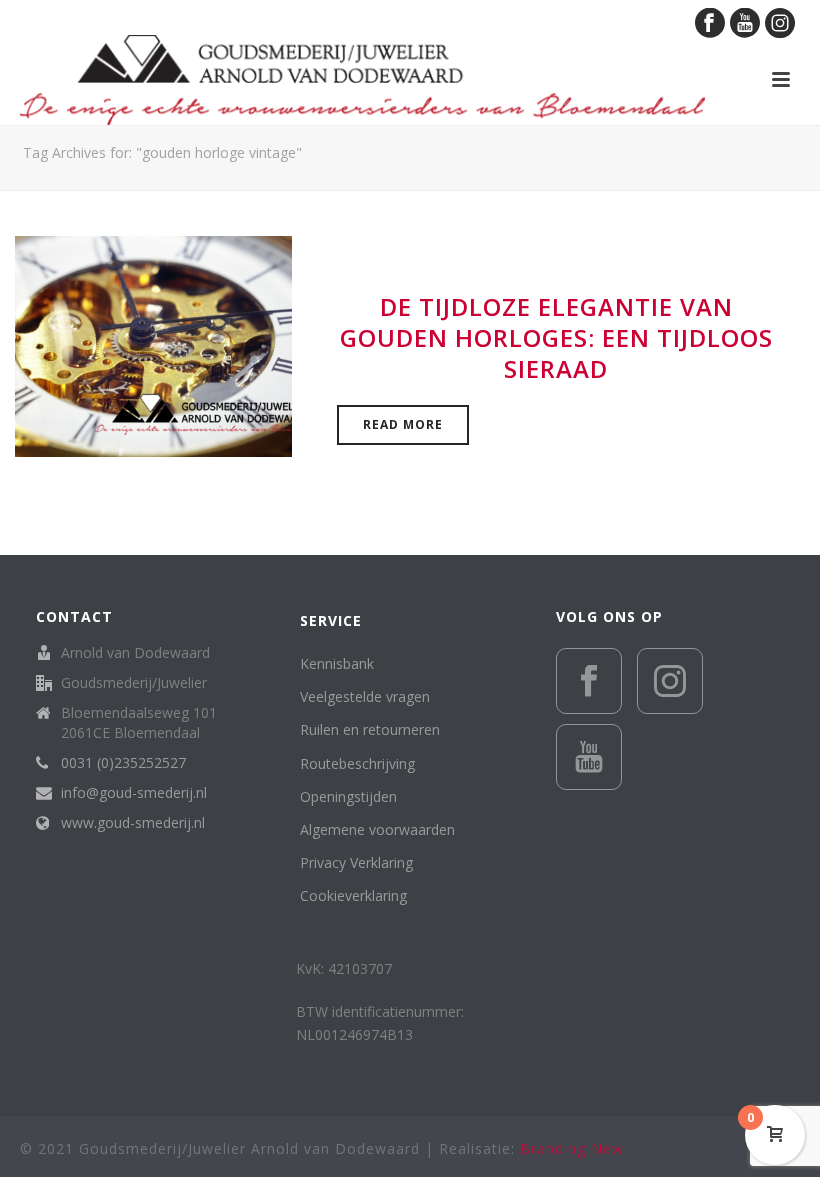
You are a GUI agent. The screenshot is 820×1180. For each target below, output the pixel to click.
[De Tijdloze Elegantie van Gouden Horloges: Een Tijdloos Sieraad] (153, 344)
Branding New (572, 1148)
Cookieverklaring (353, 895)
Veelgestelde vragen (365, 696)
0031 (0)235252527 (123, 763)
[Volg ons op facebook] (589, 681)
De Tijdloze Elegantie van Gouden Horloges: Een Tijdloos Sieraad (556, 337)
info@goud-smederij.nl (134, 793)
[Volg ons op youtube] (589, 757)
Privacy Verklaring (356, 862)
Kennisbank (337, 663)
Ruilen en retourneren (370, 729)
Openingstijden (348, 796)
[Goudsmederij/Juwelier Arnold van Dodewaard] (362, 80)
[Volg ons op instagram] (670, 681)
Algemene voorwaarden (377, 829)
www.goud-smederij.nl (133, 823)
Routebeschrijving (357, 763)
